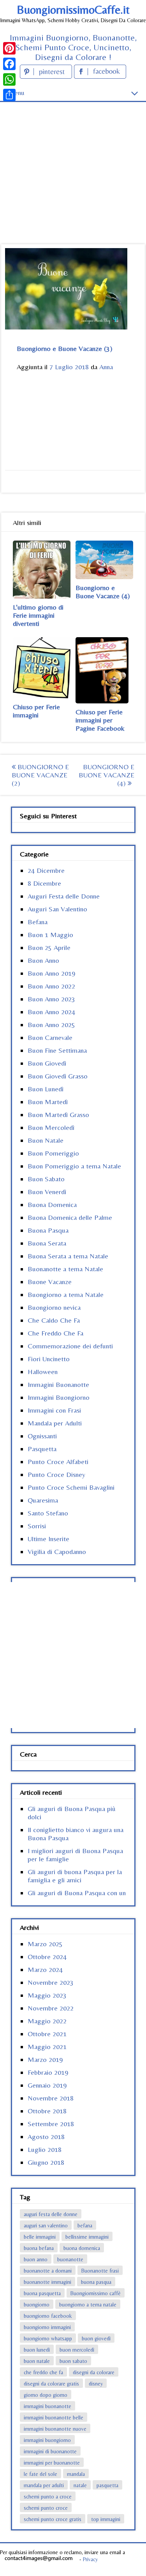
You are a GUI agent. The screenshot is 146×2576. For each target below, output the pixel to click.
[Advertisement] (73, 159)
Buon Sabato (46, 1179)
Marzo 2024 (45, 1969)
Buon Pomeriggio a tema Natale (74, 1166)
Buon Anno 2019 (51, 973)
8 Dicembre (44, 883)
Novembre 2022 (51, 2008)
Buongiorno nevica (54, 1307)
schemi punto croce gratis (53, 2519)
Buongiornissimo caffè (96, 2293)
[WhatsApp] (9, 79)
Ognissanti (42, 1436)
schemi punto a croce (48, 2497)
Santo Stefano (48, 1513)
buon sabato (73, 2361)
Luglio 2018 (45, 2149)
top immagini (106, 2519)
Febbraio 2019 (48, 2072)
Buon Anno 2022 (51, 986)
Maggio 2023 (47, 1995)
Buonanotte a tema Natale (65, 1269)
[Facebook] (9, 64)
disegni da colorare (94, 2372)
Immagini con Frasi (54, 1410)
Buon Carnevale (50, 1037)
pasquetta (107, 2485)
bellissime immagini (87, 2237)
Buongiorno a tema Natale (66, 1294)
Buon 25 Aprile (49, 947)
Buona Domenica (52, 1204)
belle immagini (40, 2237)
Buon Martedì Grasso (58, 1114)
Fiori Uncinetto (49, 1359)
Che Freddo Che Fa (55, 1333)
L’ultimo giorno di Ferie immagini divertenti (38, 615)
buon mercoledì (77, 2350)
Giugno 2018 (46, 2162)
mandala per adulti (44, 2485)
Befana (38, 922)
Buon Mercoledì (51, 1127)
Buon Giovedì (47, 1063)
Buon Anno (43, 960)
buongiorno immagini (47, 2327)
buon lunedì (37, 2350)
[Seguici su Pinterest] (47, 76)
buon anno (36, 2259)
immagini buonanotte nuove (55, 2429)
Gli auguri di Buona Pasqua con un (77, 1893)
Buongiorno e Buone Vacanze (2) (40, 775)
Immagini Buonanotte (58, 1384)
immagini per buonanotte (52, 2463)
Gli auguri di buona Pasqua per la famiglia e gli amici (75, 1876)
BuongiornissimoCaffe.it (73, 10)
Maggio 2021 (47, 2047)
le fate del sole (40, 2474)
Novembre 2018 (51, 2098)
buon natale (37, 2361)
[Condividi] (9, 95)
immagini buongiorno (47, 2440)
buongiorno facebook (48, 2316)
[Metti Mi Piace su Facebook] (100, 76)
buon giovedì (96, 2338)
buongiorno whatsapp (48, 2338)
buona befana (39, 2248)
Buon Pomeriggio (53, 1153)
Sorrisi (37, 1526)
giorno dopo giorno (46, 2395)
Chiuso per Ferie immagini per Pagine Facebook (100, 720)
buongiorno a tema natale (88, 2305)
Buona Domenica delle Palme (70, 1217)
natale (80, 2485)
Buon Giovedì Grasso (58, 1076)
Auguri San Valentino (57, 909)
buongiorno (37, 2305)
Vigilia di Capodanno (57, 1551)
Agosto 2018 (46, 2136)
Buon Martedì (48, 1102)
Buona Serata (47, 1243)
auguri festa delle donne (51, 2214)
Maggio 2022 (47, 2021)
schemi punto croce (46, 2508)
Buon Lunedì (46, 1089)
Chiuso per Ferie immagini (36, 711)
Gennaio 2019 (47, 2085)
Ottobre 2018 (47, 2111)
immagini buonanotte (47, 2406)
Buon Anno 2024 (51, 1012)
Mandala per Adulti (55, 1423)
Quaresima (43, 1500)
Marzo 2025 (45, 1944)
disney (96, 2384)
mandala (76, 2474)
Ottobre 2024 (47, 1957)
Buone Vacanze (50, 1282)
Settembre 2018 (51, 2124)
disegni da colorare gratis (51, 2384)
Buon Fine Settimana (57, 1050)
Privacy (90, 2559)
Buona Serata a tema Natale (68, 1256)
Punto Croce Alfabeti (58, 1462)
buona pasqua (96, 2282)
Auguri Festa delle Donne (64, 896)
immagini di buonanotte (50, 2451)
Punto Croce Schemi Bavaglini (71, 1487)
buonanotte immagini (47, 2282)
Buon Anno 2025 (51, 1025)
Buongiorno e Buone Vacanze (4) (103, 592)
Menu (16, 93)
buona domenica (82, 2248)
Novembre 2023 (51, 1982)
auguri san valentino (46, 2225)
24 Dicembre (46, 870)
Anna (106, 367)
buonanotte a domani (48, 2271)
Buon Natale (46, 1140)
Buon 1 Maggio (50, 935)
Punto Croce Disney (56, 1474)
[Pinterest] (9, 48)
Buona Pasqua (48, 1230)
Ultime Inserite (48, 1539)
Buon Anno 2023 (51, 999)
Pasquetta (42, 1449)
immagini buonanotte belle (54, 2417)
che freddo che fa (43, 2372)
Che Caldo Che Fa (54, 1320)
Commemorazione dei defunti (70, 1346)
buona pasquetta (42, 2293)
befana (85, 2225)
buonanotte (70, 2259)
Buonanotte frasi (100, 2271)
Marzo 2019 (45, 2059)
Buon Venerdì (47, 1192)
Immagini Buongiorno (59, 1397)
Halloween (43, 1372)
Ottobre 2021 (47, 2034)
